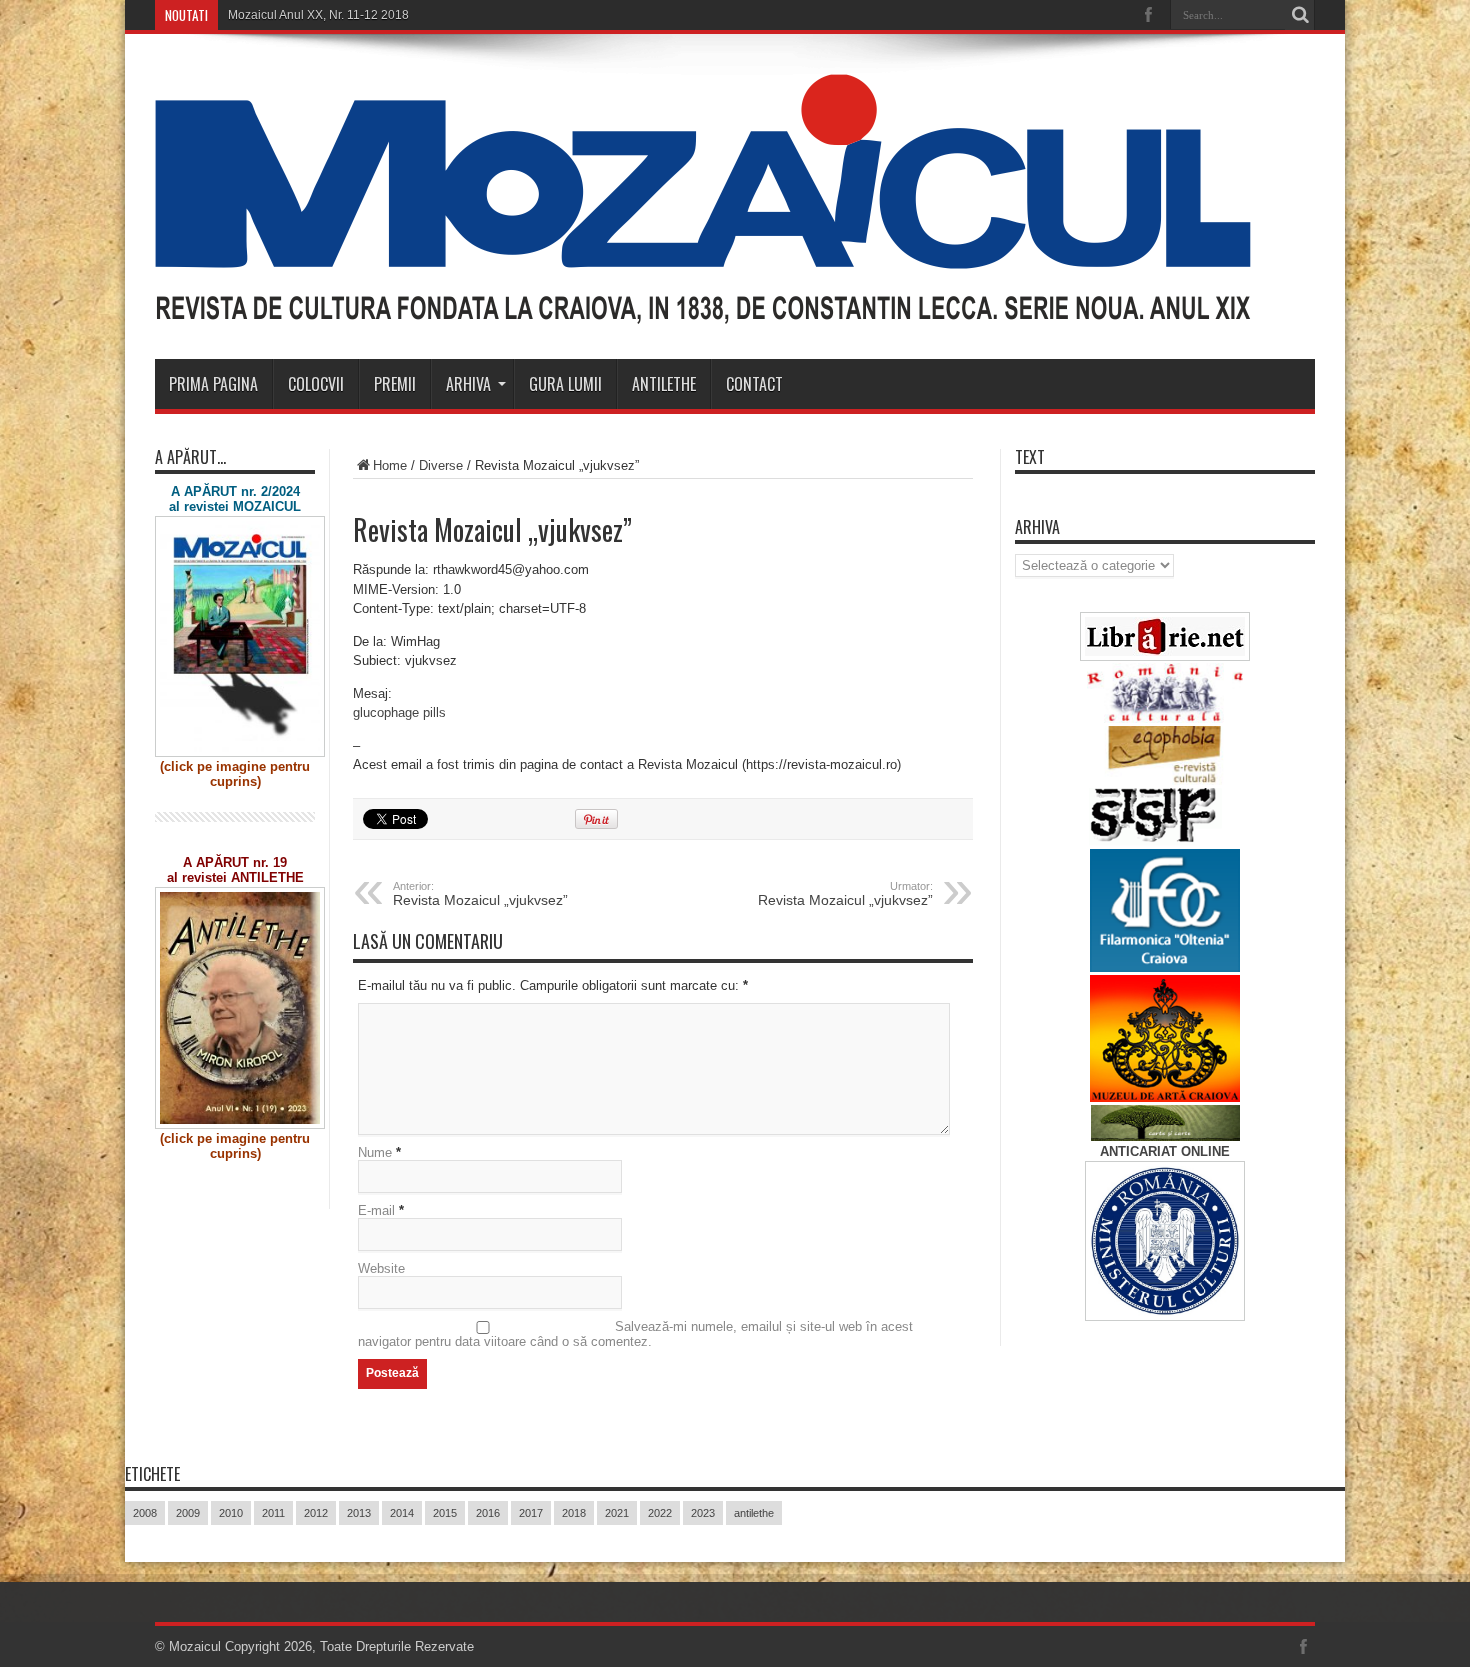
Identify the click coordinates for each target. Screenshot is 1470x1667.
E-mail (376, 1210)
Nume (375, 1152)
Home (390, 465)
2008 (145, 1513)
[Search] (1300, 15)
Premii (395, 384)
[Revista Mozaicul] (703, 309)
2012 (316, 1513)
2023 (703, 1513)
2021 (617, 1513)
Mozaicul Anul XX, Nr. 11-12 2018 (318, 15)
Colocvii (316, 384)
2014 (402, 1513)
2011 (273, 1513)
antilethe (754, 1513)
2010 (231, 1513)
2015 (445, 1513)
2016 (488, 1513)
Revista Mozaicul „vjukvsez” (480, 894)
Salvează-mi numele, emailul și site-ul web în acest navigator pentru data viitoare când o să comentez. (635, 1334)
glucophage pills (399, 712)
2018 (574, 1513)
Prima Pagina (213, 384)
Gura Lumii (565, 384)
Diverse (441, 465)
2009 (188, 1513)
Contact (754, 384)
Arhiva (468, 384)
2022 (660, 1513)
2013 (359, 1513)
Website (381, 1268)
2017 (531, 1513)
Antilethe (664, 384)
